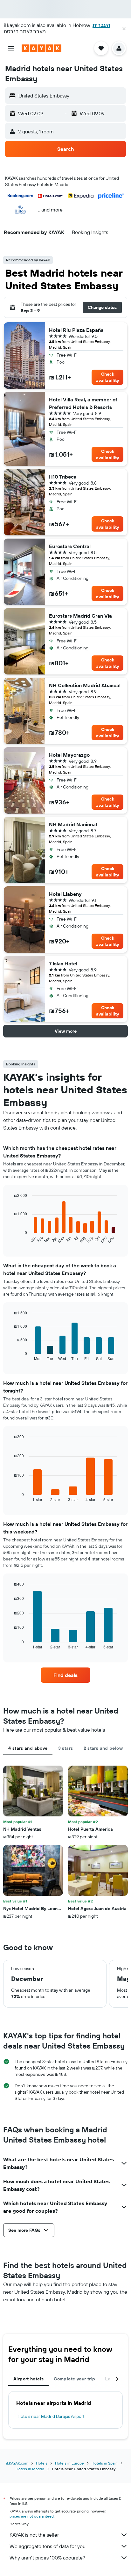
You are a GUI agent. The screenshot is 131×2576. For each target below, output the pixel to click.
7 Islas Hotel (63, 963)
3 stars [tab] (66, 1748)
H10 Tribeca (63, 477)
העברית (101, 25)
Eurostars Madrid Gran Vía (80, 616)
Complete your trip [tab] (74, 2379)
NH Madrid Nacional (73, 824)
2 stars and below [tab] (103, 1748)
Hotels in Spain (105, 2463)
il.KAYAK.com (17, 2463)
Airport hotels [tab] (28, 2379)
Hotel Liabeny (65, 894)
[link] (66, 1675)
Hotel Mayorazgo (69, 755)
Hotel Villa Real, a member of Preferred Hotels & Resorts (83, 403)
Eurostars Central (70, 546)
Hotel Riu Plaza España (76, 330)
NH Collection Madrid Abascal (85, 685)
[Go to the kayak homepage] (41, 48)
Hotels (42, 2463)
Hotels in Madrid (30, 2469)
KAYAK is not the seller (34, 2535)
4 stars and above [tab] (28, 1748)
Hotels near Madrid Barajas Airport (51, 2416)
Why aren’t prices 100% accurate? (47, 2558)
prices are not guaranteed (32, 2516)
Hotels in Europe (69, 2463)
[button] (124, 29)
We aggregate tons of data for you (48, 2546)
